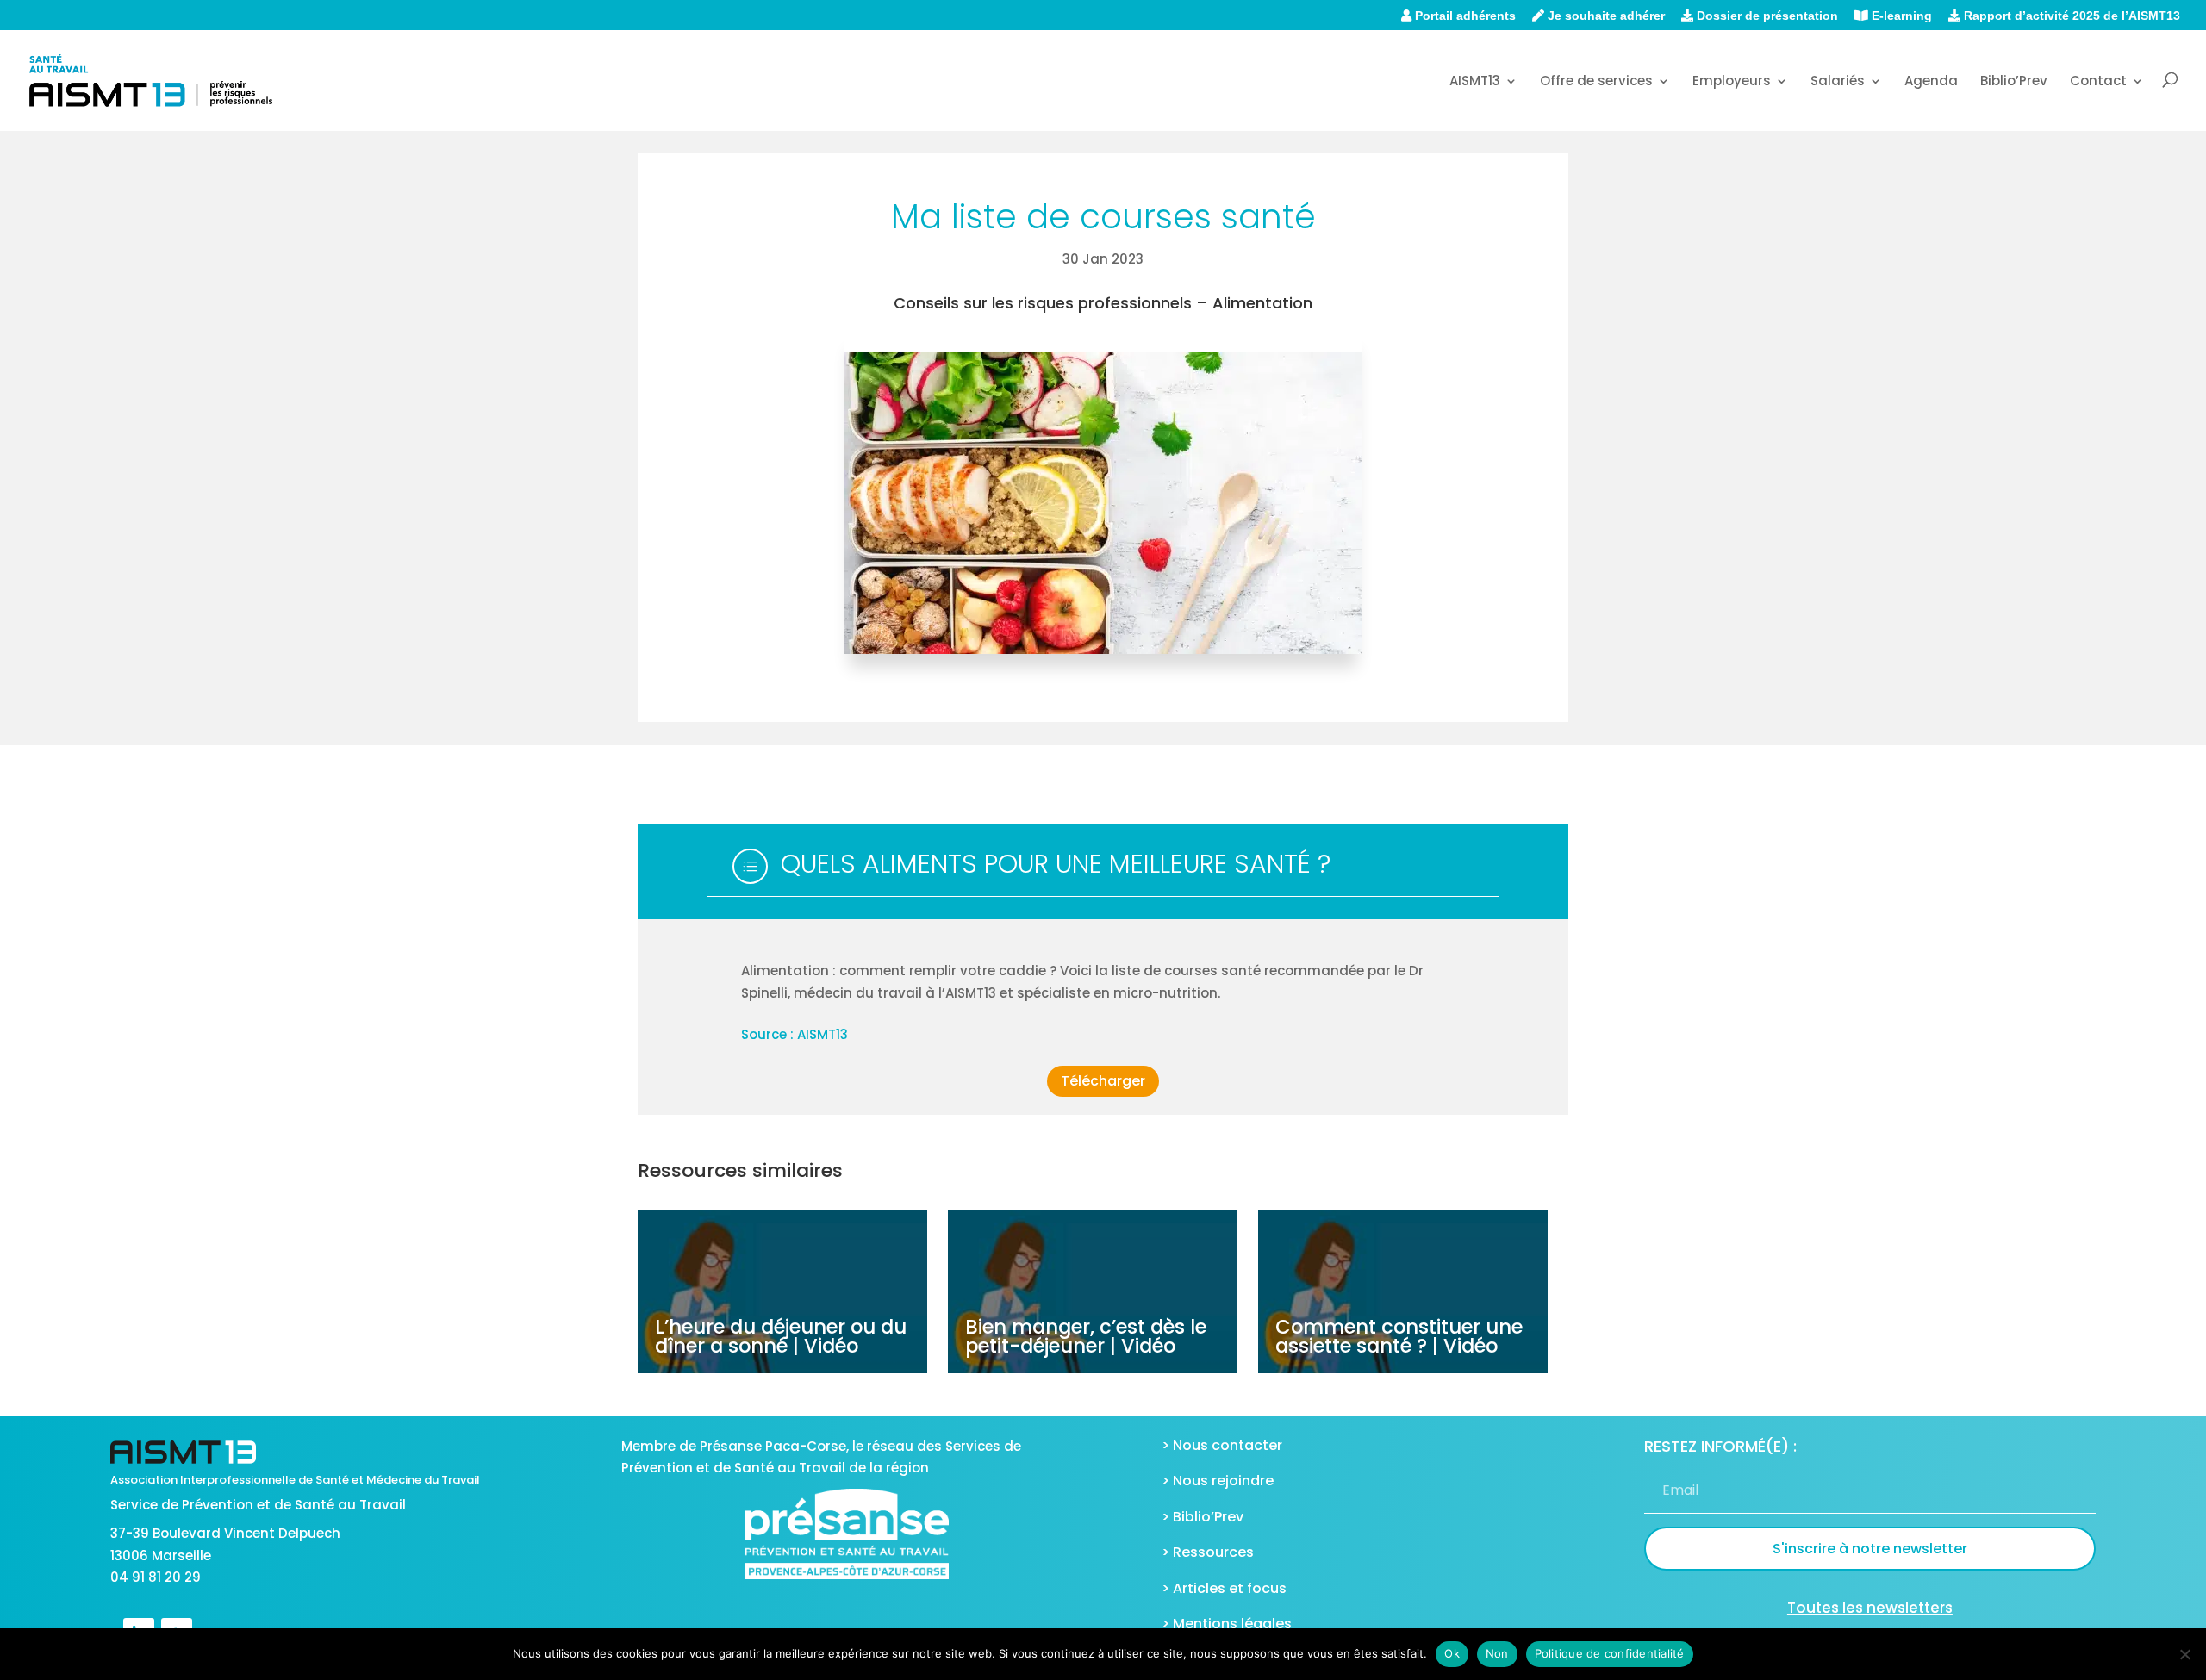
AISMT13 (1475, 82)
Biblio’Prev (2014, 82)
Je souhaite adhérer (1605, 16)
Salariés (1838, 82)
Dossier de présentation (1766, 16)
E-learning (1900, 16)
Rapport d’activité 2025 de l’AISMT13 (2070, 16)
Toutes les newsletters (1870, 1608)
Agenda (1931, 82)
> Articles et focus (1224, 1588)
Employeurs (1732, 82)
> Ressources (1208, 1552)
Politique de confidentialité (1610, 1653)
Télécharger (1103, 1081)
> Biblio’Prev (1203, 1517)
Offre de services (1596, 82)
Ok (1452, 1653)
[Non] (2184, 1654)
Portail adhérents (1464, 16)
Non (1497, 1653)
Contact (2098, 82)
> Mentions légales (1227, 1624)
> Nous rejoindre (1218, 1481)
